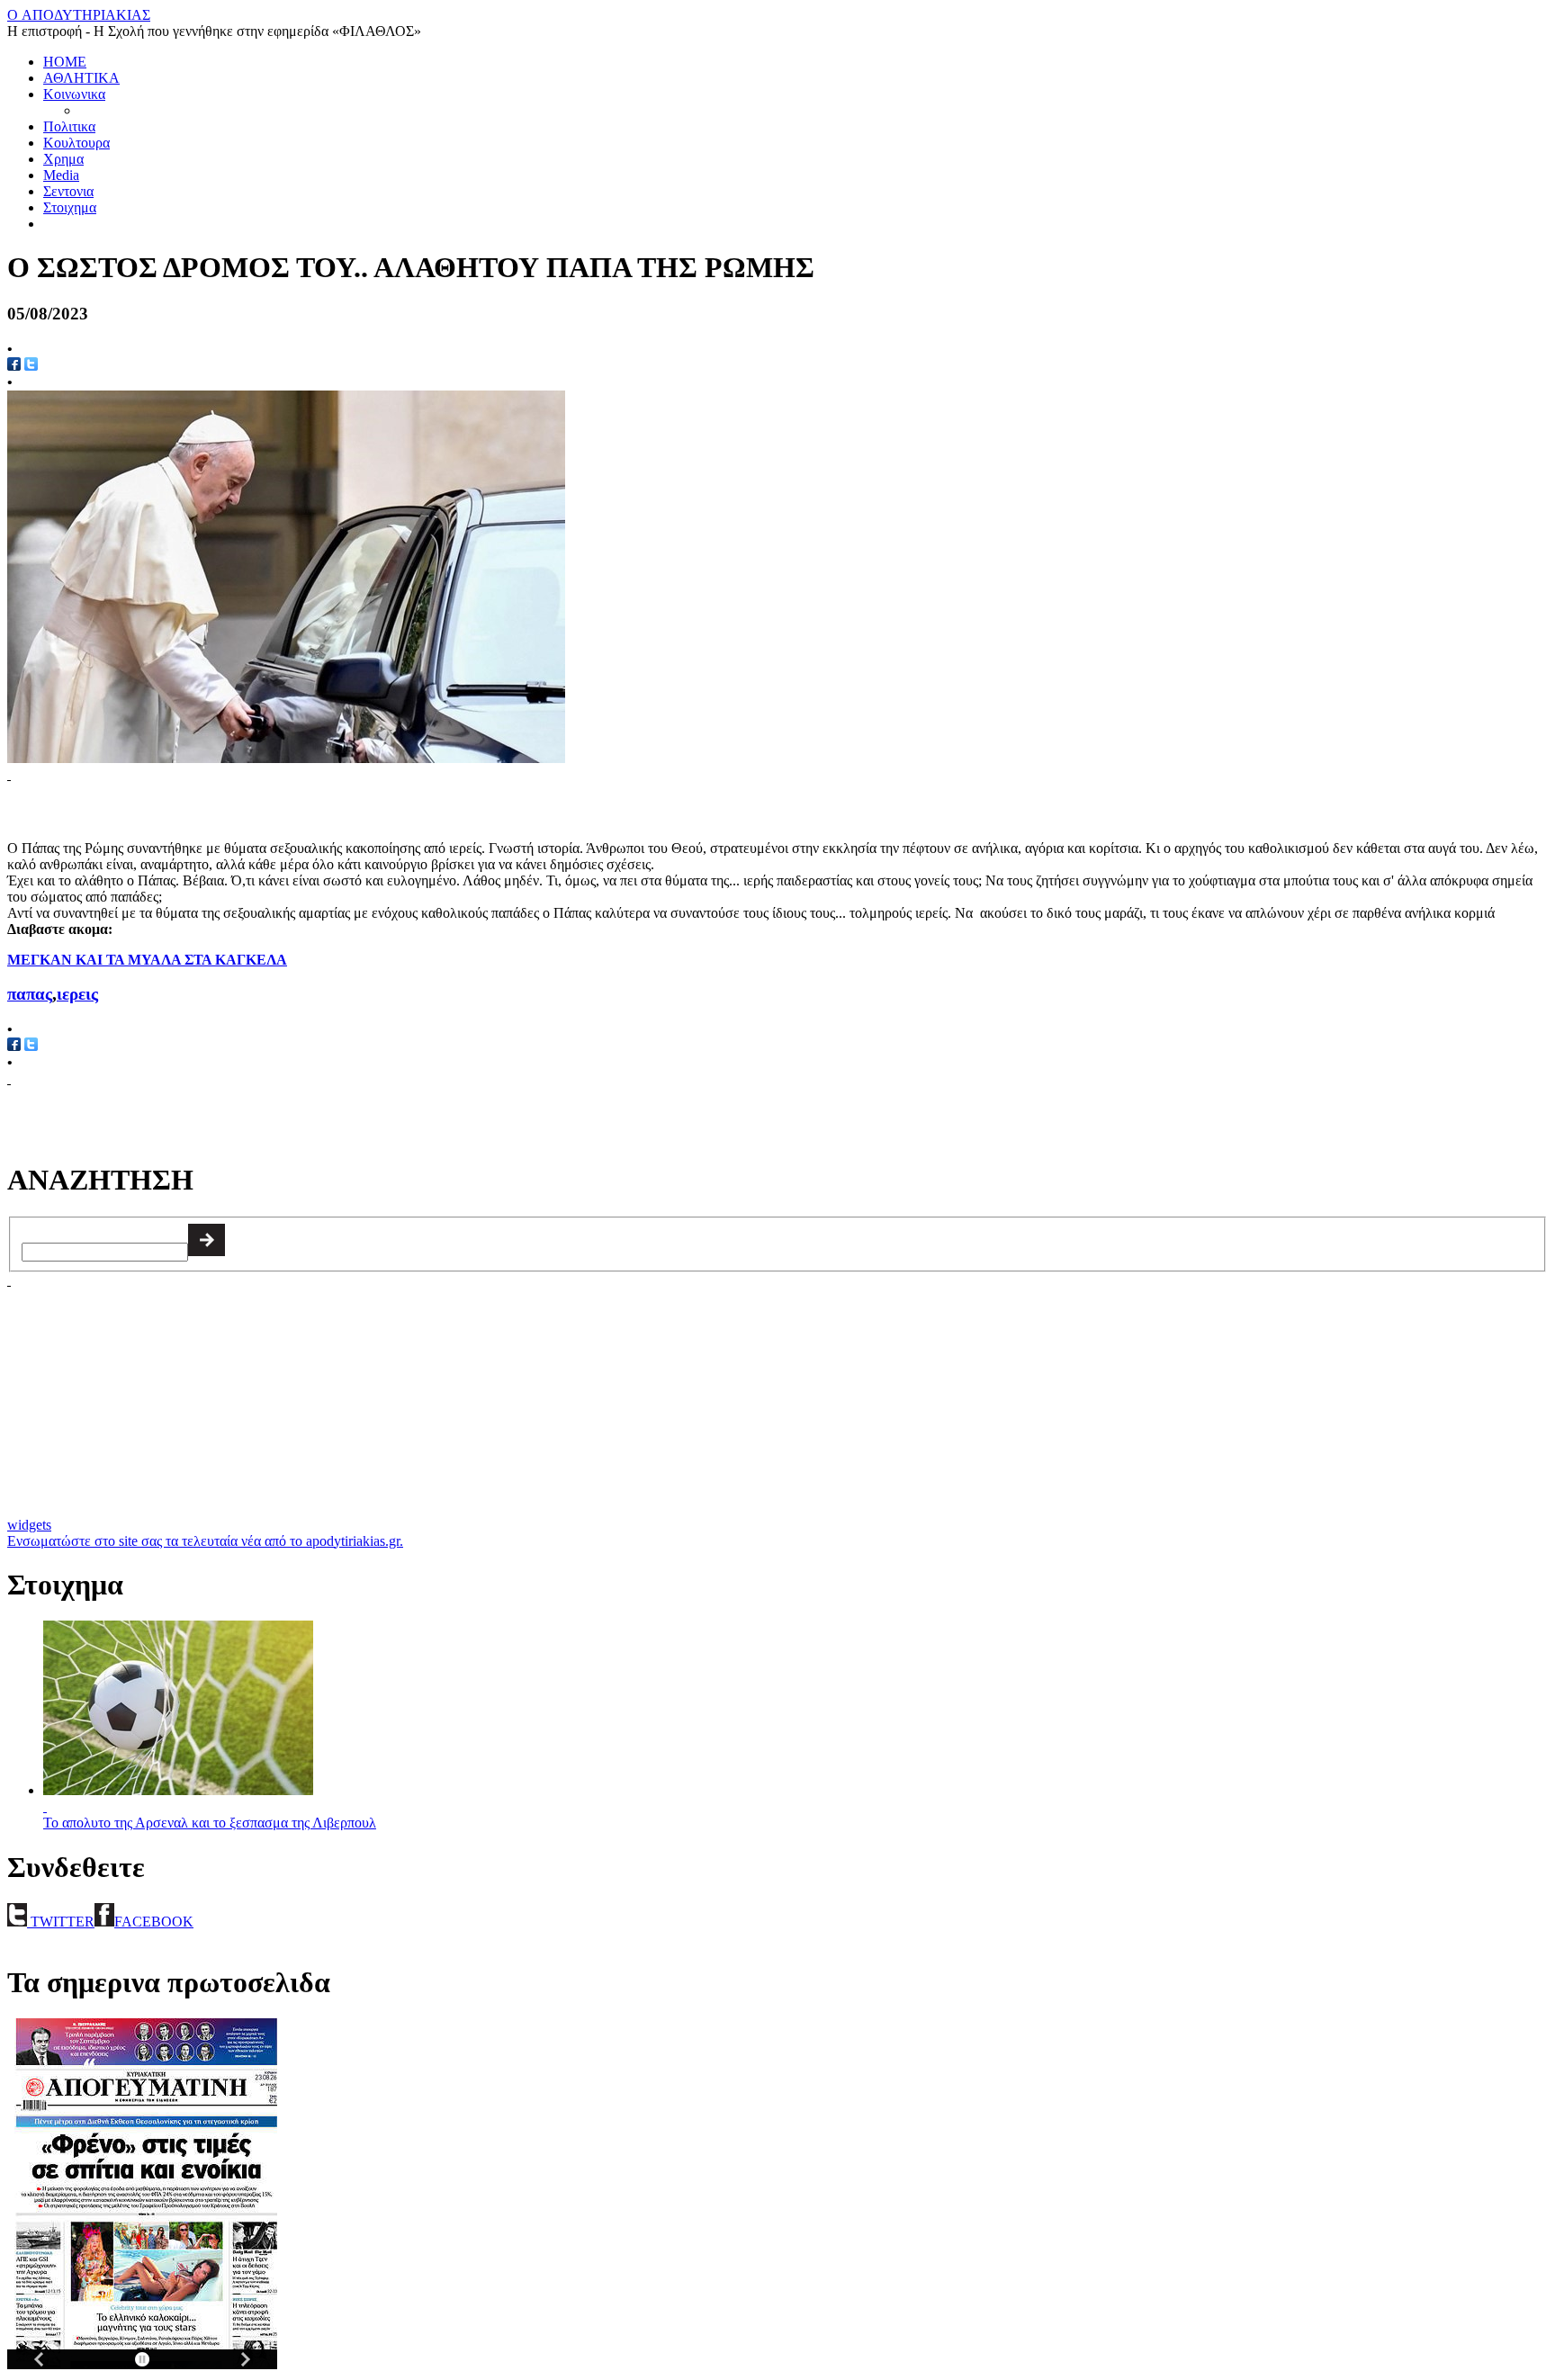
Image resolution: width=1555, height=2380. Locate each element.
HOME (65, 62)
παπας (30, 994)
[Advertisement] (218, 810)
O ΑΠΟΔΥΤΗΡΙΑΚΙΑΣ (79, 15)
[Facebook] (14, 366)
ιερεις (77, 994)
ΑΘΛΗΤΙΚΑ (81, 78)
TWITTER (61, 1922)
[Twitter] (31, 366)
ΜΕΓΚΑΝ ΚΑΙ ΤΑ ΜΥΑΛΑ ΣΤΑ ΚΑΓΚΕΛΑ (147, 960)
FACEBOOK (154, 1922)
